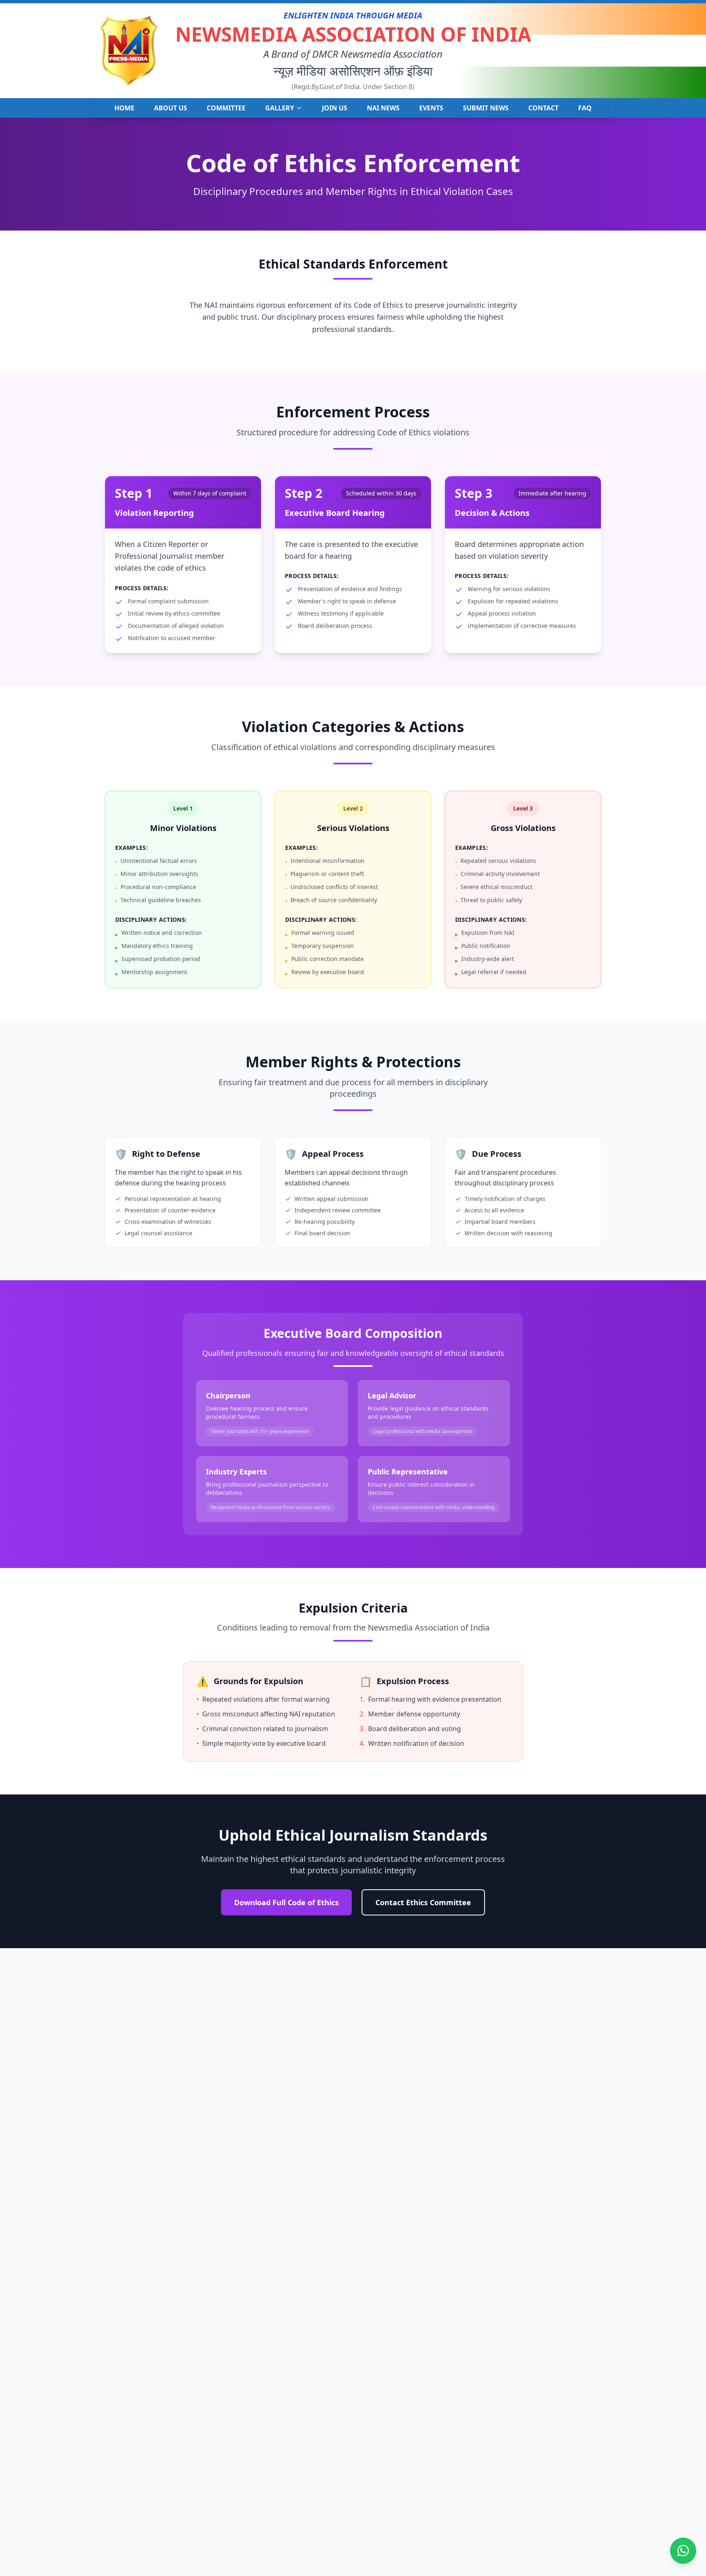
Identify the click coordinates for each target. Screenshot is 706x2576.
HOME (124, 108)
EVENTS (431, 108)
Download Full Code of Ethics (286, 1902)
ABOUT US (171, 108)
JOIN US (335, 108)
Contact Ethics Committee (423, 1902)
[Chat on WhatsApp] (683, 2551)
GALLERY (280, 108)
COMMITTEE (226, 108)
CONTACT (543, 108)
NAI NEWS (383, 108)
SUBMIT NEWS (486, 108)
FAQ (585, 108)
